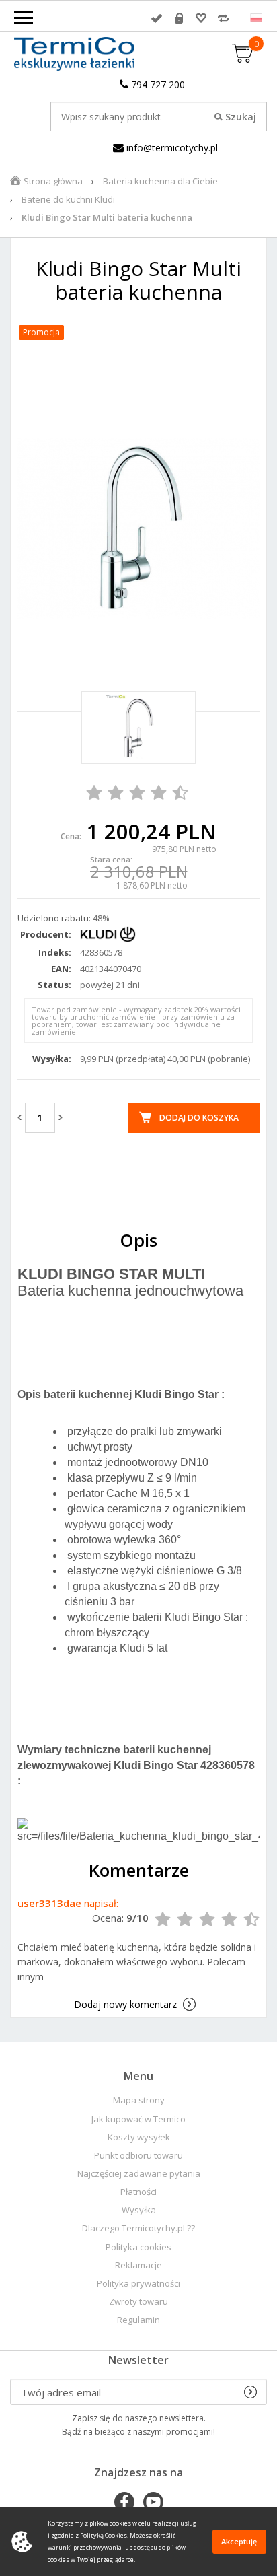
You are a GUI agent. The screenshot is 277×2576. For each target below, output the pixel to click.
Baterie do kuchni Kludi (68, 199)
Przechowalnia (201, 18)
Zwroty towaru (138, 2302)
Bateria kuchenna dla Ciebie (160, 181)
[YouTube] (153, 2503)
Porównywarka (223, 18)
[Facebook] (124, 2503)
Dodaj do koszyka (199, 1118)
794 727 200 (157, 84)
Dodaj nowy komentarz (125, 2004)
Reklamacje (138, 2265)
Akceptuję (239, 2541)
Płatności (138, 2192)
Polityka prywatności (138, 2284)
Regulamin (138, 2320)
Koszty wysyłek (139, 2137)
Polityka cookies (138, 2247)
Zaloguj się (157, 18)
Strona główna (53, 181)
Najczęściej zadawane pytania (139, 2174)
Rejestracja (179, 18)
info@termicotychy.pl (171, 148)
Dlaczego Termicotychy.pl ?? (138, 2228)
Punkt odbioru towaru (138, 2156)
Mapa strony (139, 2100)
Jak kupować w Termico (138, 2119)
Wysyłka (139, 2210)
